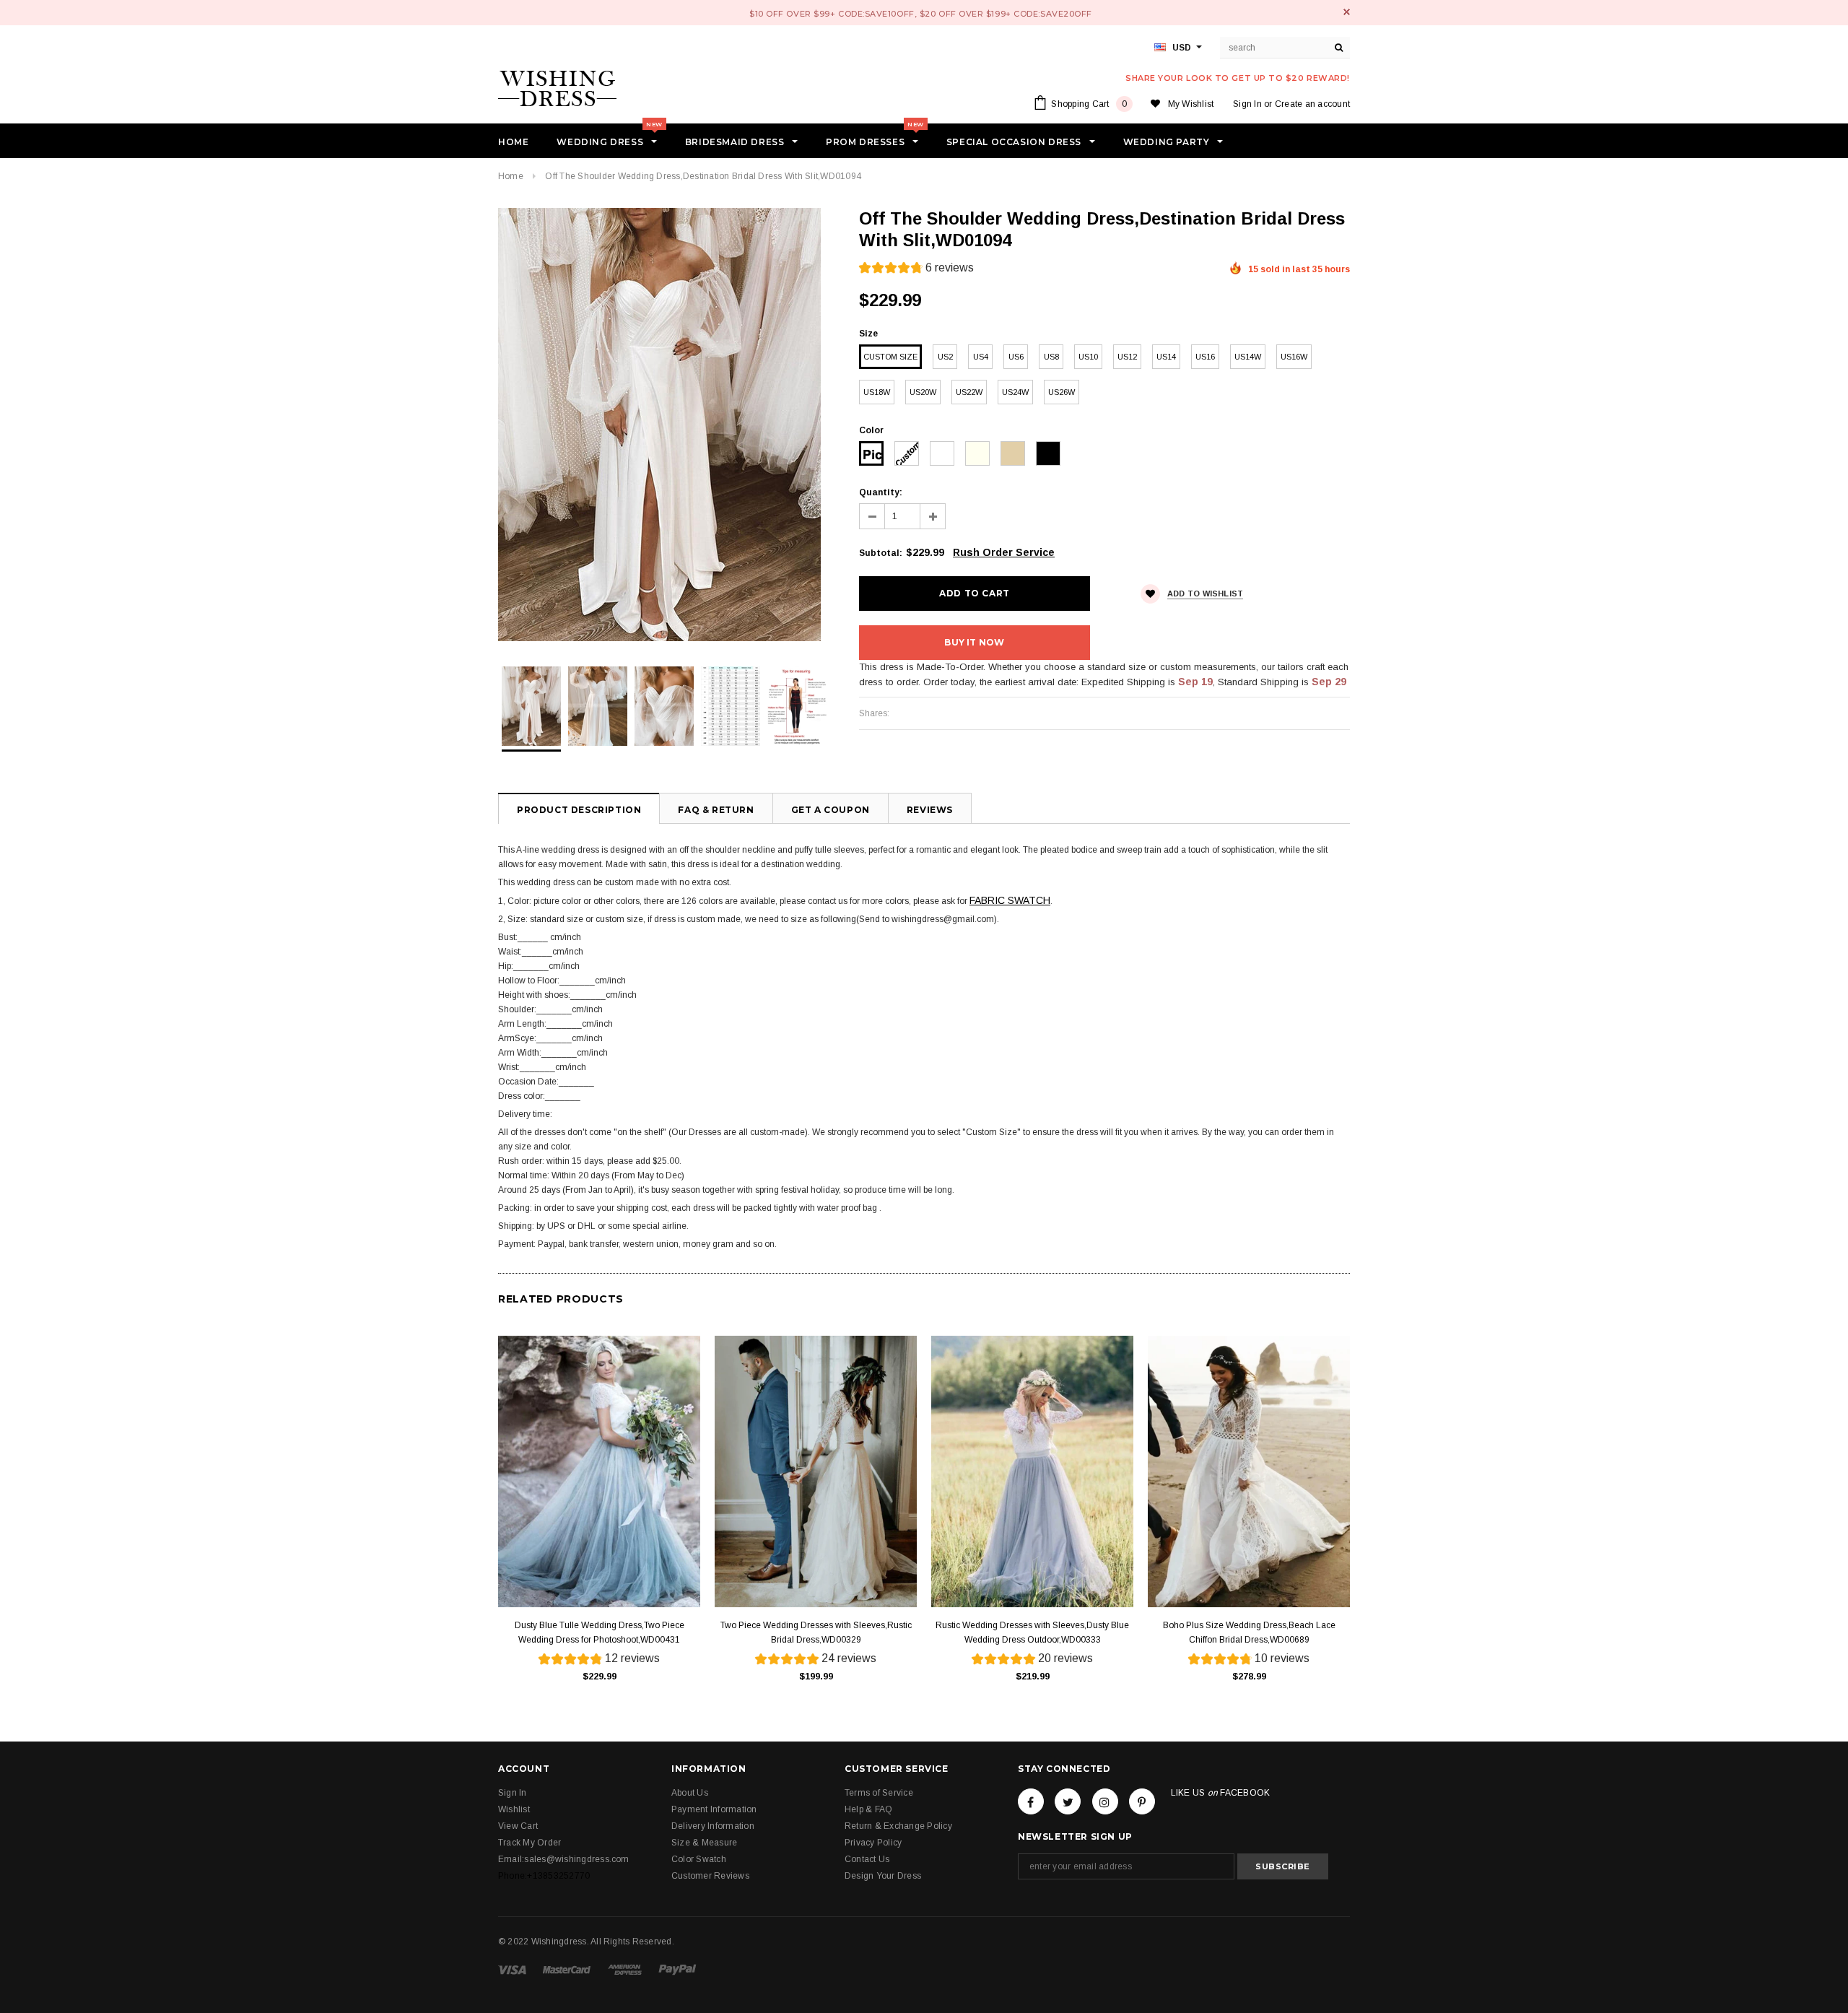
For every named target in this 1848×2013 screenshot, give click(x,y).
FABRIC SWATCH (1010, 900)
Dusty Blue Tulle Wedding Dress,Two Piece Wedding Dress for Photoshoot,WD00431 (600, 1632)
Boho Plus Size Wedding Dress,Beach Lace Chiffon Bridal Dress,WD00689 (1249, 1632)
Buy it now (974, 642)
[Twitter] (1068, 1801)
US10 (1088, 357)
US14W (1248, 357)
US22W (969, 392)
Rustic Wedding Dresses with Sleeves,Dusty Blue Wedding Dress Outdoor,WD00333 (1032, 1632)
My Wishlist (1191, 104)
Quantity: (881, 492)
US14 (1166, 357)
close (1347, 12)
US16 (1205, 357)
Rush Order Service (1004, 552)
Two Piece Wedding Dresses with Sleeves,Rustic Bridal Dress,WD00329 (816, 1632)
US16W (1294, 357)
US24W (1015, 392)
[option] (664, 425)
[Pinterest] (1142, 1801)
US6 (1016, 357)
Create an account (1312, 104)
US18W (877, 392)
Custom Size (890, 357)
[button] (916, 270)
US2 (945, 357)
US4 (981, 357)
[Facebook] (1031, 1801)
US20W (923, 392)
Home (511, 176)
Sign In (1247, 104)
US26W (1062, 392)
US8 (1051, 357)
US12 (1127, 357)
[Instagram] (1105, 1801)
